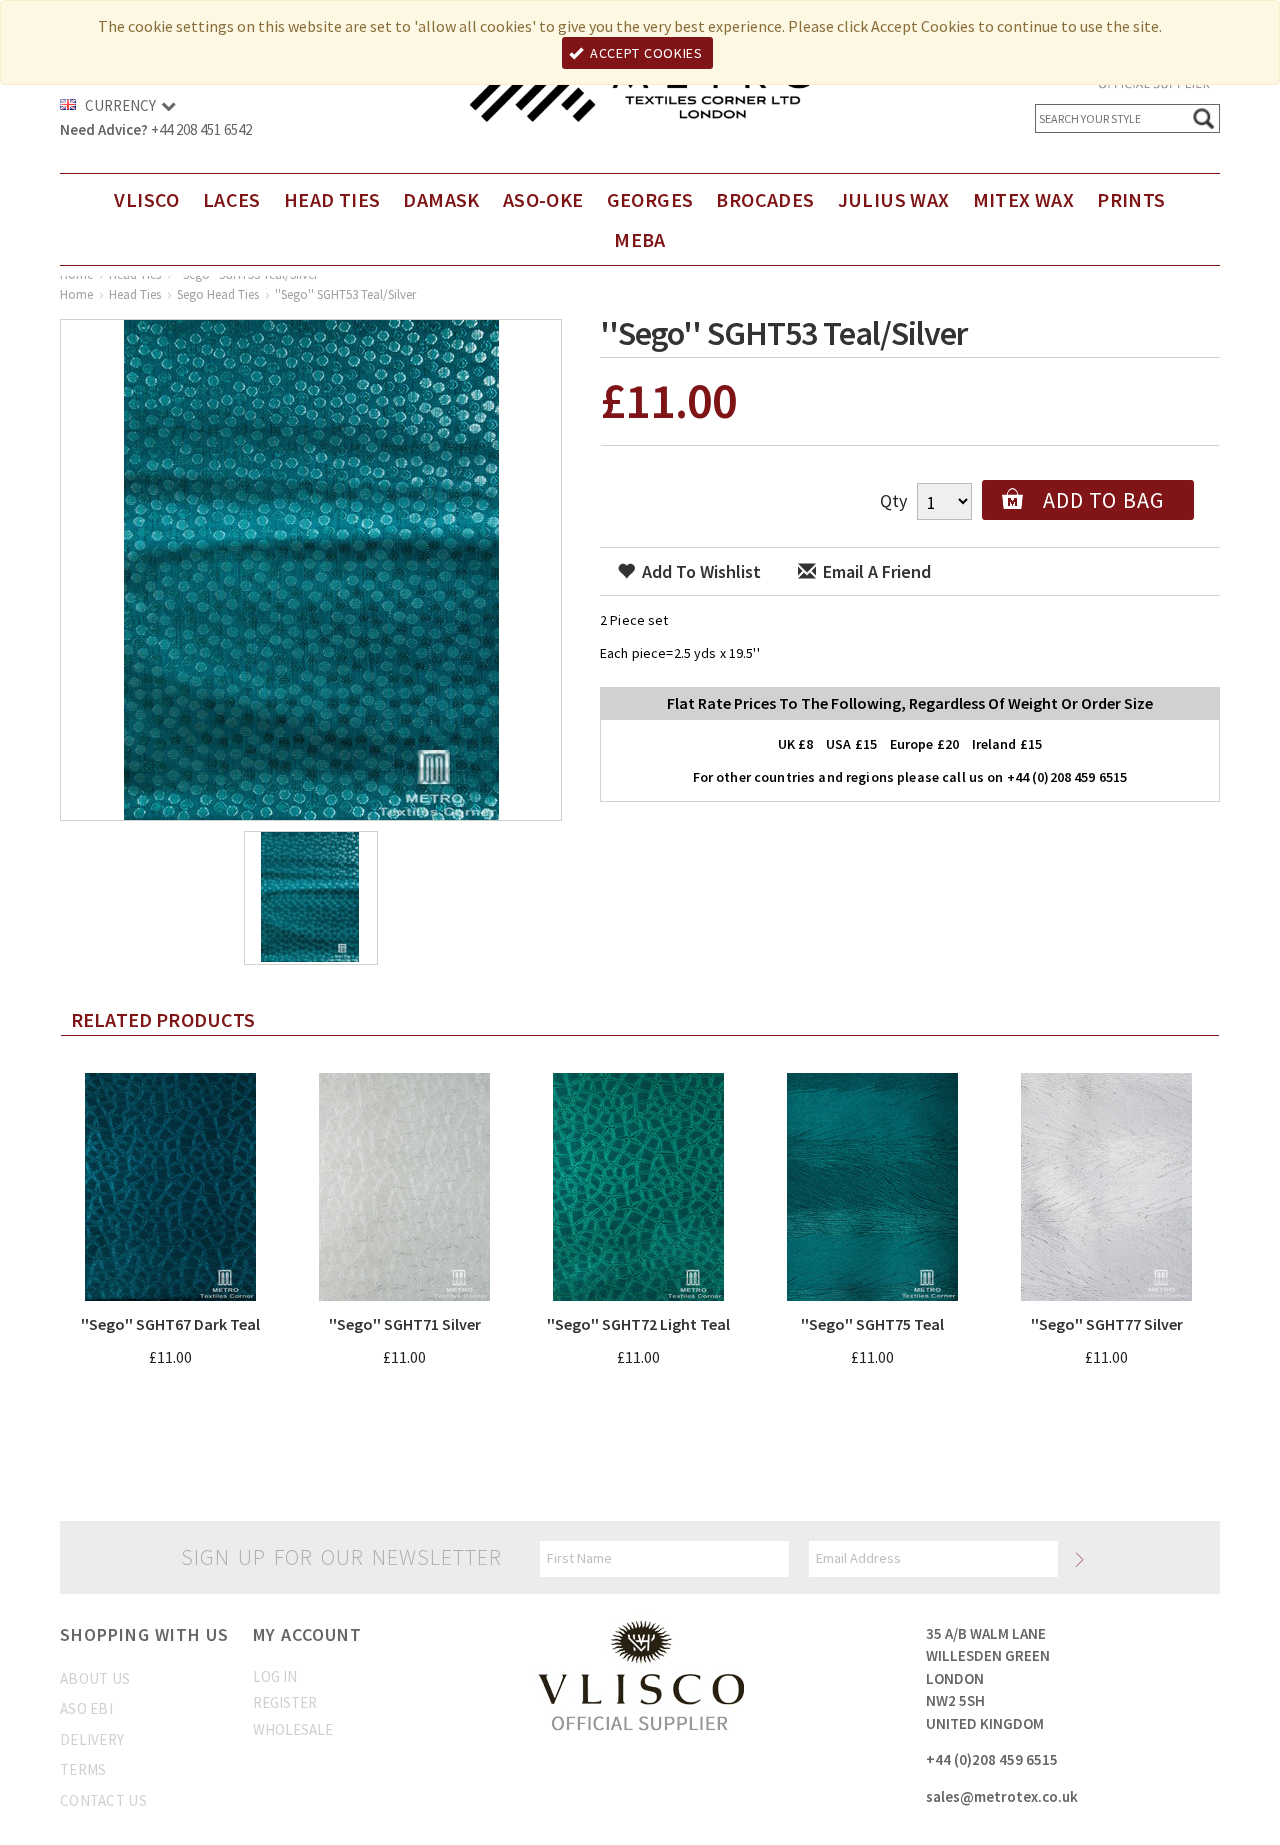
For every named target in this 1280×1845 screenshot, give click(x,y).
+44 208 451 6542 (201, 129)
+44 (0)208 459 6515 (992, 1759)
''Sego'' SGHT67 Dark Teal (170, 1324)
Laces (232, 199)
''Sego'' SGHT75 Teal (872, 1324)
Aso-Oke (543, 199)
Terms (83, 1769)
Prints (1131, 199)
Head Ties (332, 199)
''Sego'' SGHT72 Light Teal (638, 1324)
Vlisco (146, 199)
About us (95, 1678)
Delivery (92, 1739)
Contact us (103, 1800)
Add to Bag (1103, 500)
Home (76, 294)
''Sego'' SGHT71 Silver (405, 1324)
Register (285, 1702)
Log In (275, 1676)
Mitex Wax (1024, 199)
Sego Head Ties (218, 294)
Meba (640, 239)
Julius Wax (894, 199)
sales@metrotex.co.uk (1002, 1796)
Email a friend (875, 571)
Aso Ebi (86, 1708)
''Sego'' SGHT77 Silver (1107, 1324)
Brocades (765, 199)
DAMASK (441, 199)
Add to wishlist (699, 571)
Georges (650, 199)
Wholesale (293, 1729)
